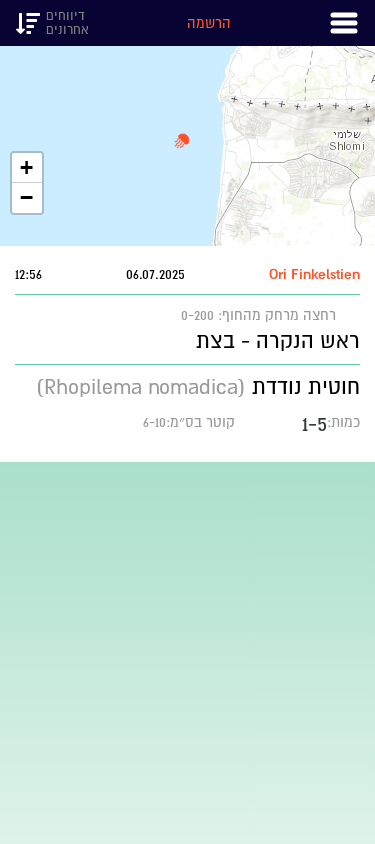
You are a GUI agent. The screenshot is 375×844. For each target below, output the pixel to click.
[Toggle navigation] (344, 23)
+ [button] (26, 167)
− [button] (26, 197)
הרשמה (209, 23)
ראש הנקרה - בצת (278, 340)
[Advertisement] (187, 649)
